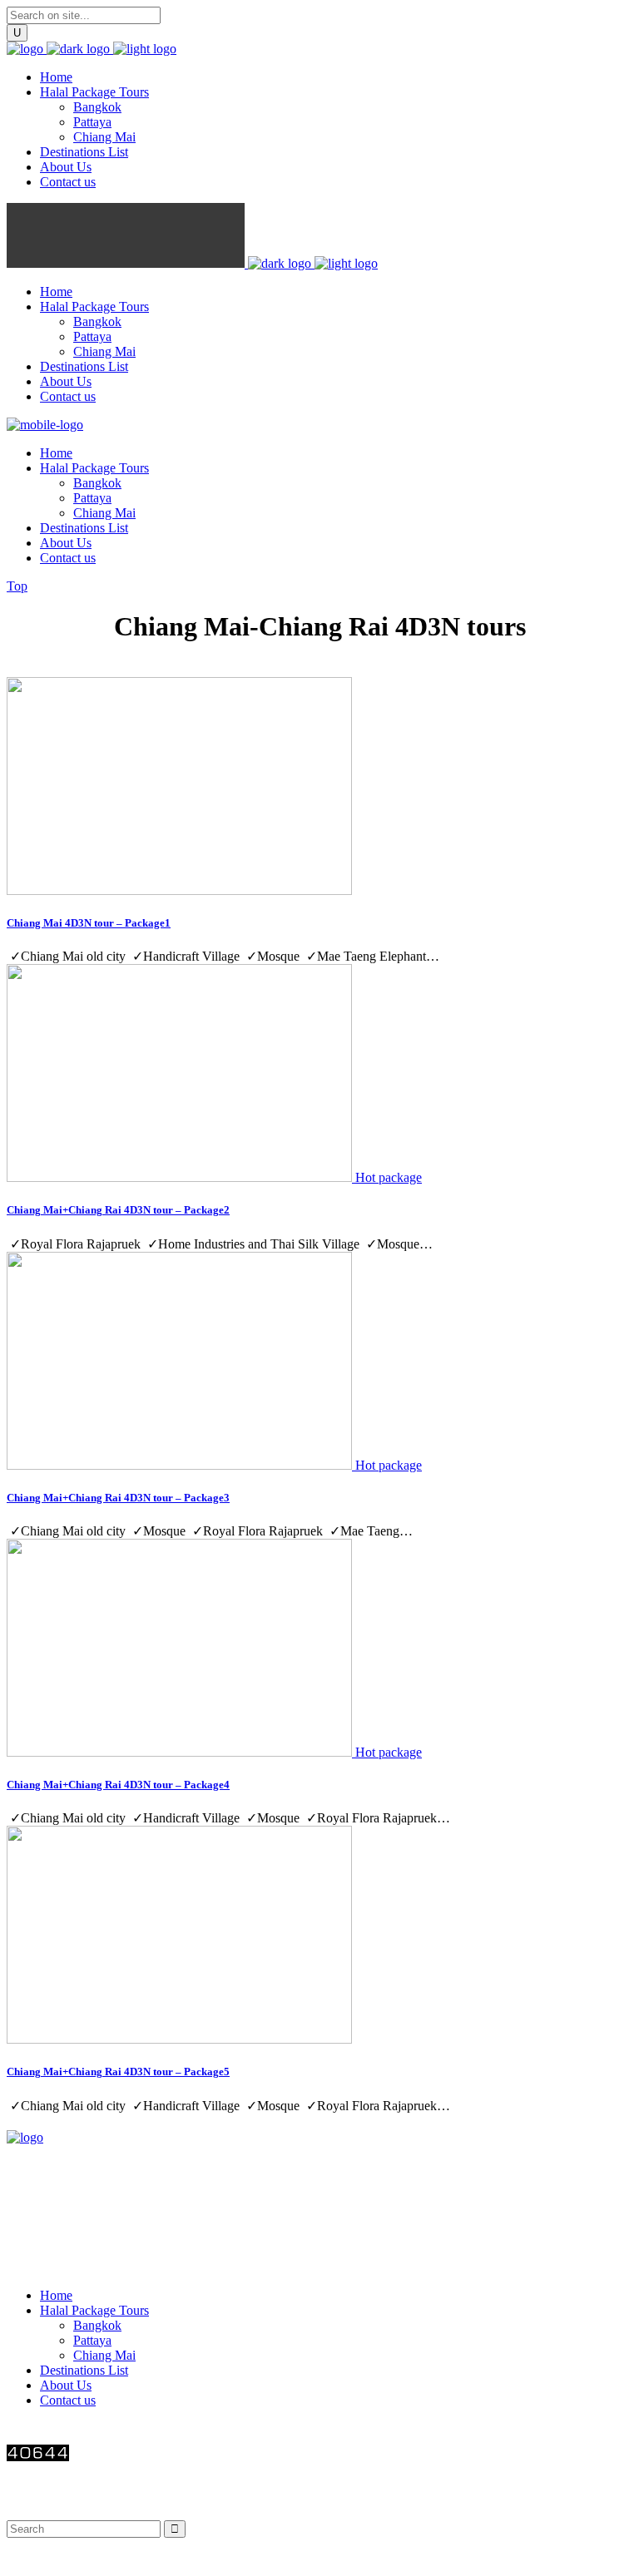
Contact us (68, 2400)
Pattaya (92, 2340)
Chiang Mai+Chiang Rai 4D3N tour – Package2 (118, 1210)
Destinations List (84, 2370)
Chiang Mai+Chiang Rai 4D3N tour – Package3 (118, 1498)
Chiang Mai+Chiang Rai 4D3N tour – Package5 (118, 2072)
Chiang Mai (104, 2355)
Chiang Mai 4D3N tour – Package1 (89, 923)
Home (56, 2295)
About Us (66, 2385)
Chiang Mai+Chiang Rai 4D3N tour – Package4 (118, 1785)
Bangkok (97, 2325)
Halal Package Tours (94, 2310)
